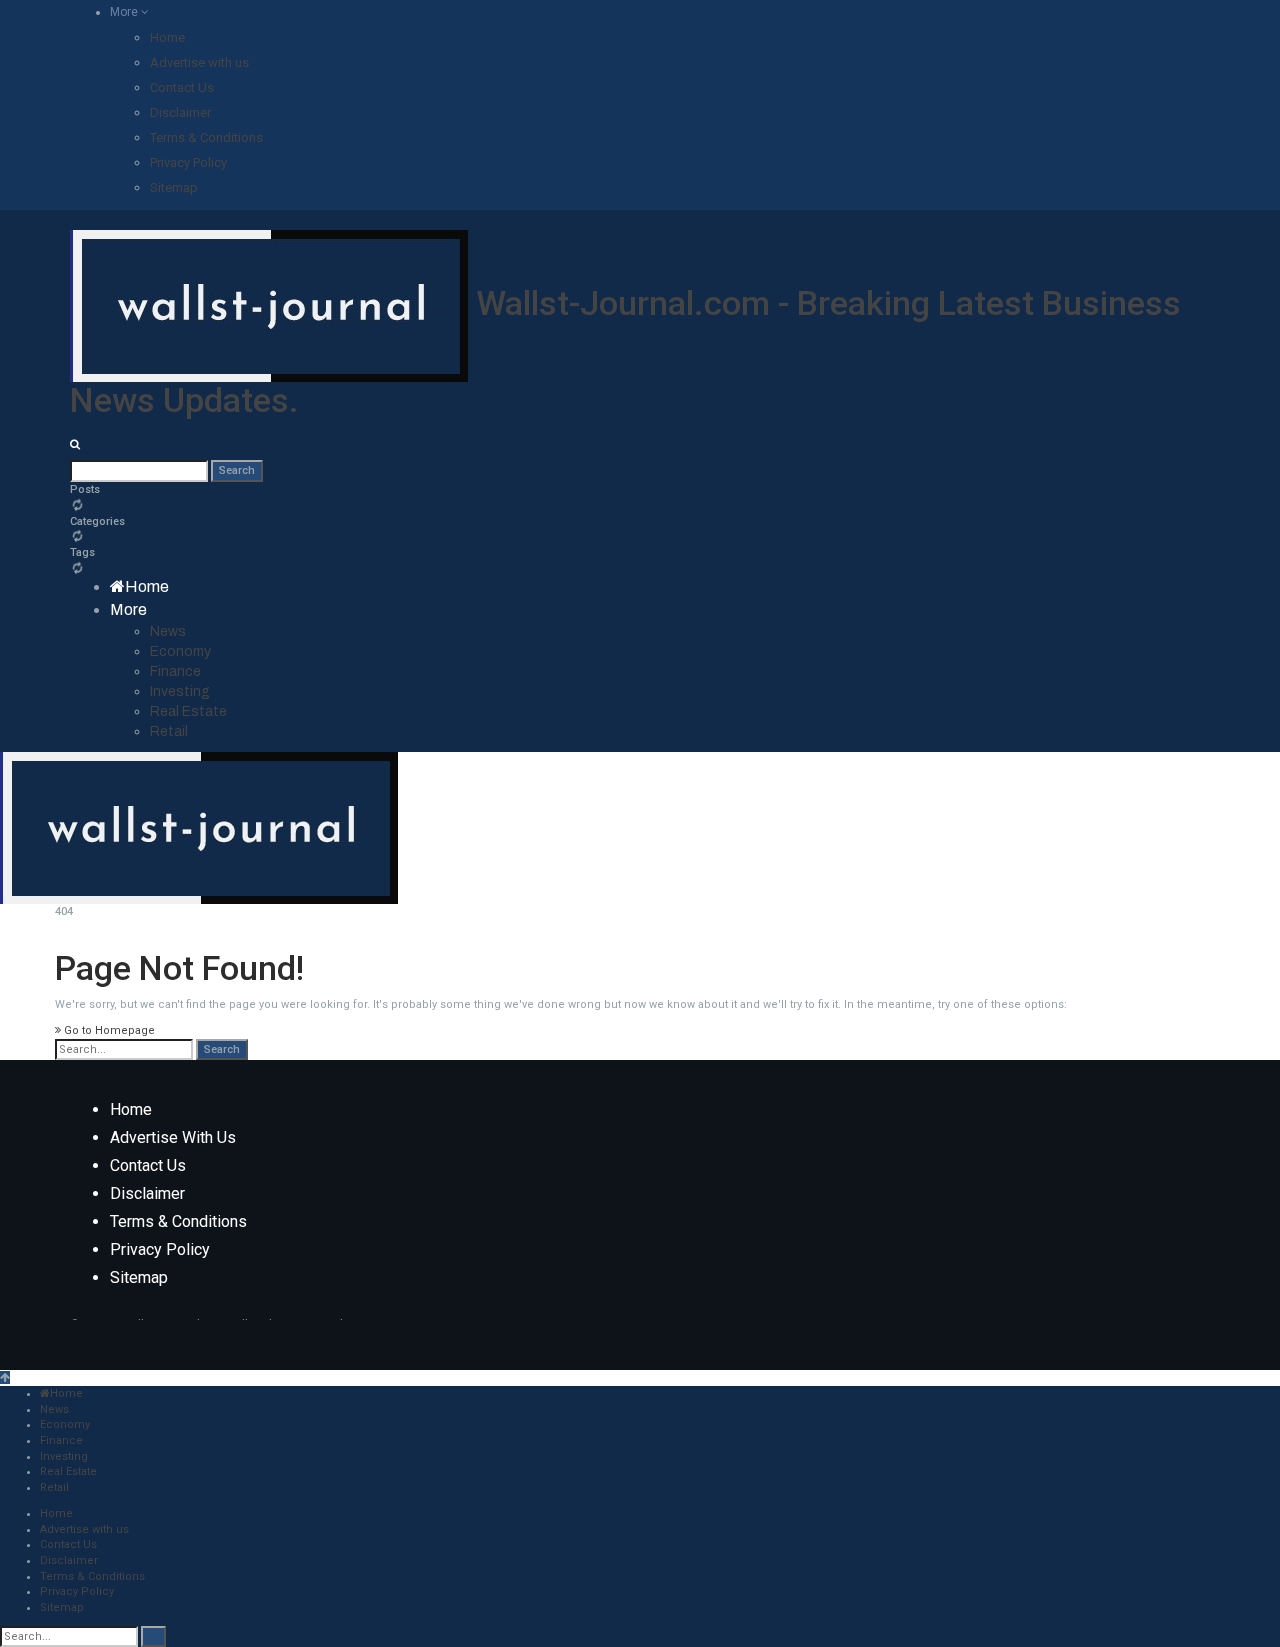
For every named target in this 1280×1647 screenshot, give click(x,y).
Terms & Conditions (206, 137)
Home (167, 37)
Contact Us (182, 87)
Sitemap (174, 187)
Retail (169, 731)
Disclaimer (180, 112)
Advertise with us (199, 62)
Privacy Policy (188, 162)
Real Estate (188, 711)
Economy (180, 651)
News (168, 631)
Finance (175, 671)
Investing (180, 691)
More (125, 12)
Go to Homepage (108, 1030)
